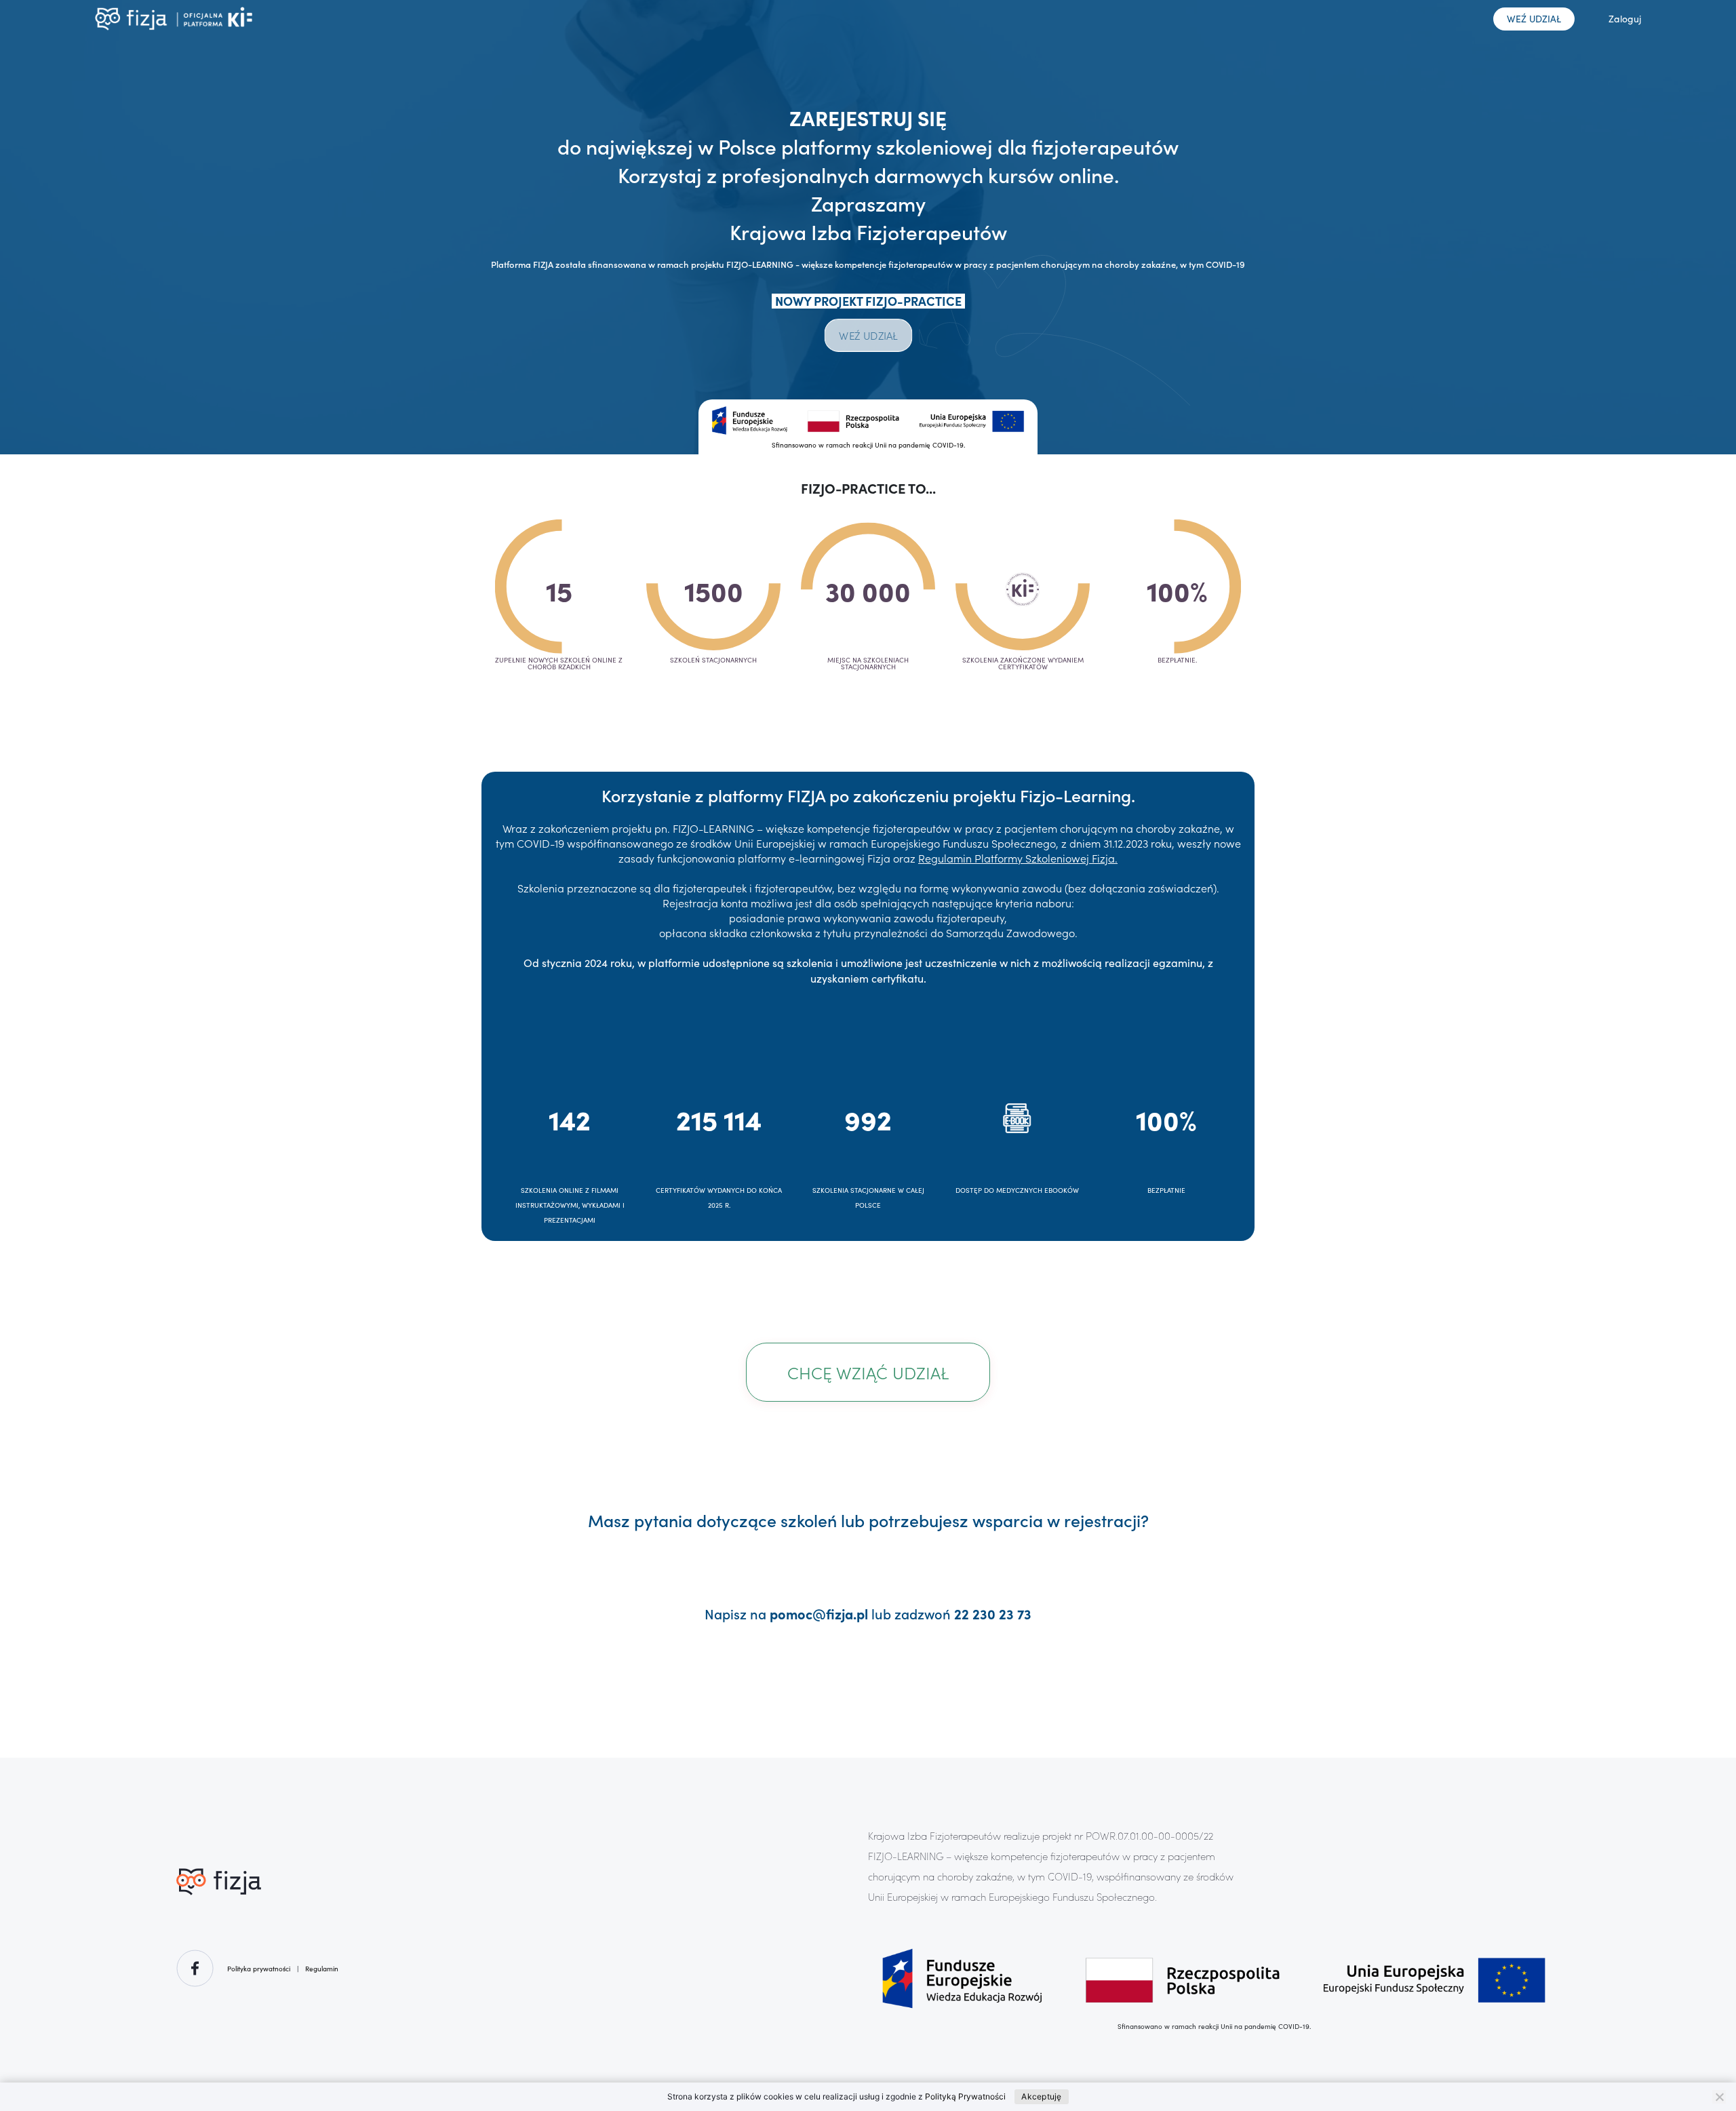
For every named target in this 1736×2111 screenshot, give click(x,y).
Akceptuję (1041, 2096)
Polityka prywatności (259, 1969)
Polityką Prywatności (965, 2096)
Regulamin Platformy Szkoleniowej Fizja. (1018, 858)
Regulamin (322, 1969)
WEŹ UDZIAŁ (1534, 19)
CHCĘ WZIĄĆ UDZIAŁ (868, 1372)
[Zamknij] (1719, 2097)
